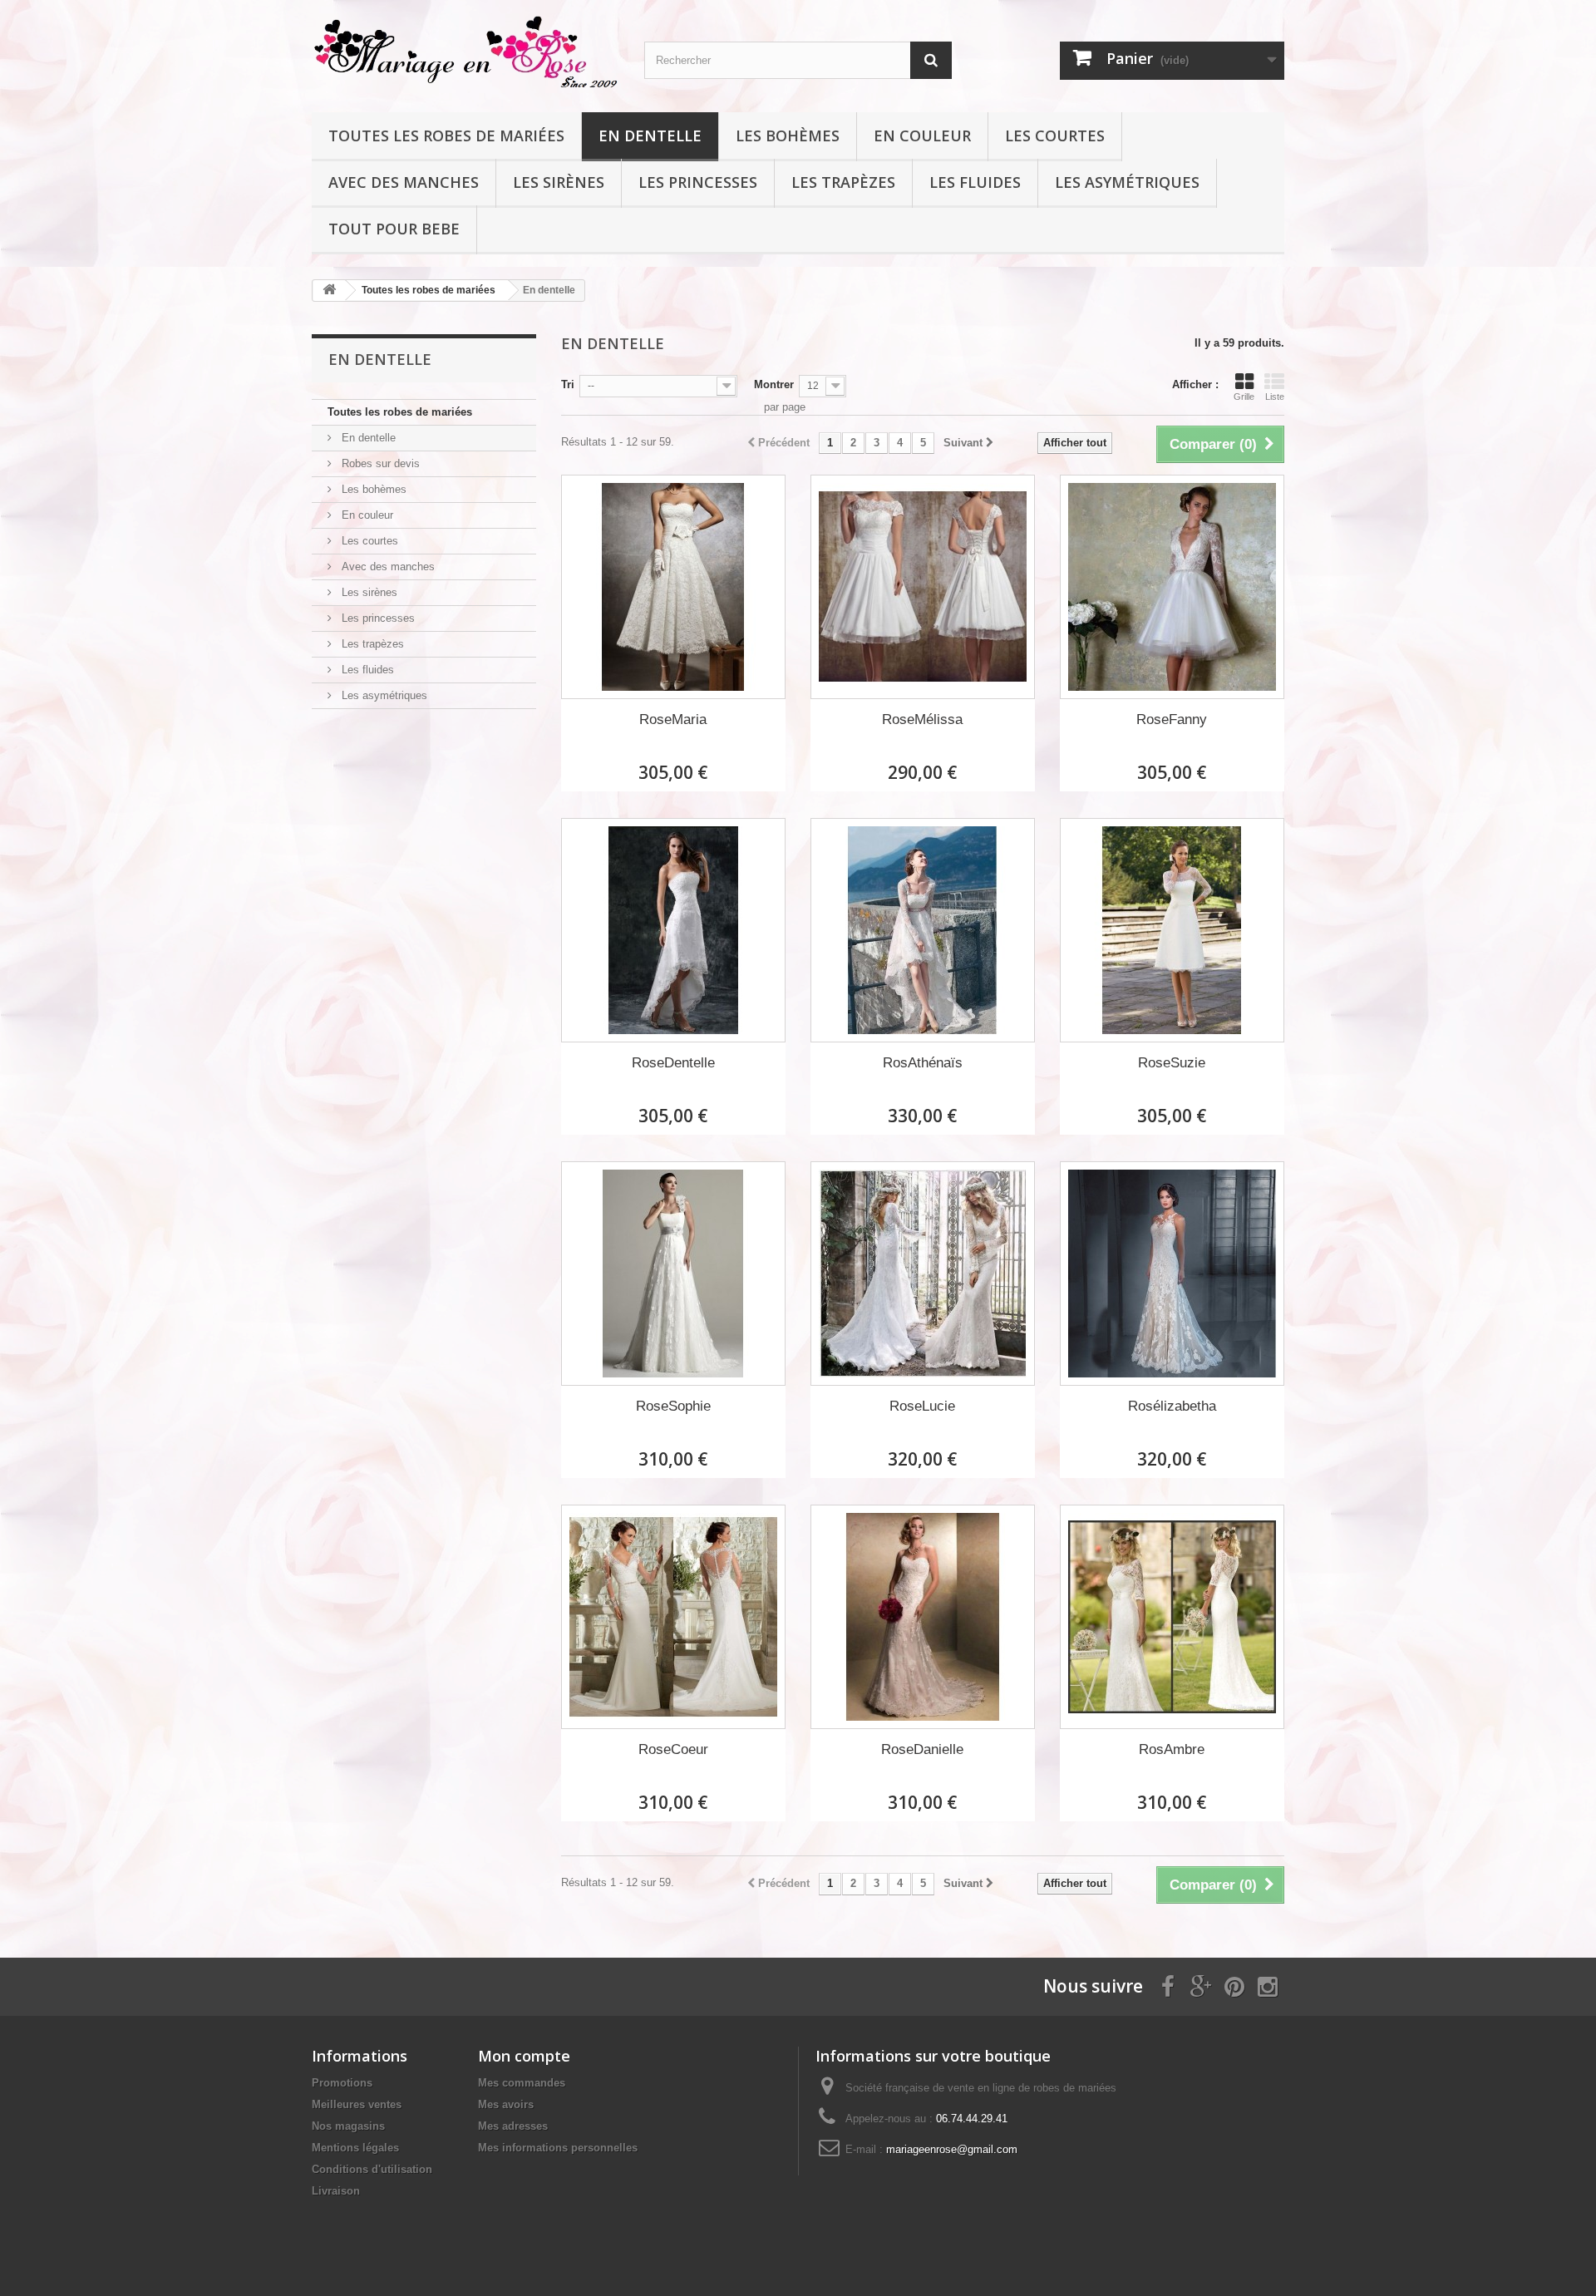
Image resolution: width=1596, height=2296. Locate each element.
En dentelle (650, 135)
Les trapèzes (843, 182)
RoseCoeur (673, 1749)
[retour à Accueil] (329, 291)
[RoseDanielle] (923, 1617)
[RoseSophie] (673, 1274)
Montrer (774, 384)
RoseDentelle (673, 1063)
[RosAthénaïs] (923, 930)
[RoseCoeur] (673, 1617)
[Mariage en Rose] (465, 52)
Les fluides (975, 182)
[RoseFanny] (1172, 587)
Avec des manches (404, 182)
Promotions (342, 2083)
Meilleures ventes (357, 2104)
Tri (568, 384)
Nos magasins (348, 2126)
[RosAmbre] (1172, 1617)
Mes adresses (513, 2126)
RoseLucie (922, 1406)
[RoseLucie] (923, 1274)
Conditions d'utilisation (372, 2169)
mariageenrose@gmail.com (952, 2149)
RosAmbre (1172, 1749)
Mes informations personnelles (558, 2148)
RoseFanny (1172, 719)
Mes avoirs (506, 2104)
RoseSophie (673, 1406)
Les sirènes (559, 182)
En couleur (922, 135)
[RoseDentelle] (673, 930)
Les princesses (698, 182)
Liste (1275, 397)
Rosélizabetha (1172, 1406)
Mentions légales (355, 2148)
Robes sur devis (379, 463)
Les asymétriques (1127, 182)
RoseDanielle (922, 1749)
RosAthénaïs (923, 1063)
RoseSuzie (1172, 1063)
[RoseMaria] (673, 587)
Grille (1244, 397)
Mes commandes (522, 2083)
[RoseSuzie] (1172, 930)
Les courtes (1055, 135)
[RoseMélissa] (923, 587)
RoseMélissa (922, 719)
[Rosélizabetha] (1172, 1274)
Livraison (336, 2191)
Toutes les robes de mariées (446, 135)
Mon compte (524, 2056)
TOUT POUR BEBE (394, 229)
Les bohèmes (788, 135)
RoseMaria (673, 719)
